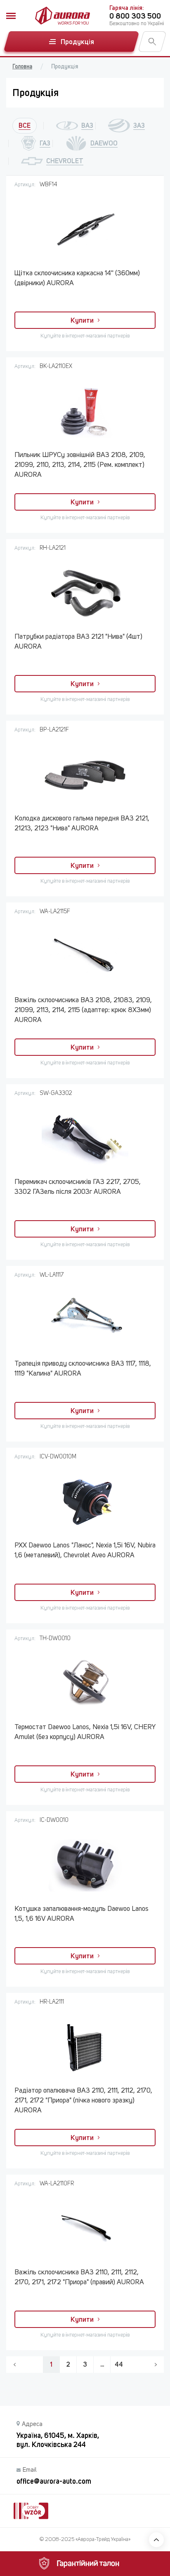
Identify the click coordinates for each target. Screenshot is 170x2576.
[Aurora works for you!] (63, 16)
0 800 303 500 (135, 16)
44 (119, 2364)
